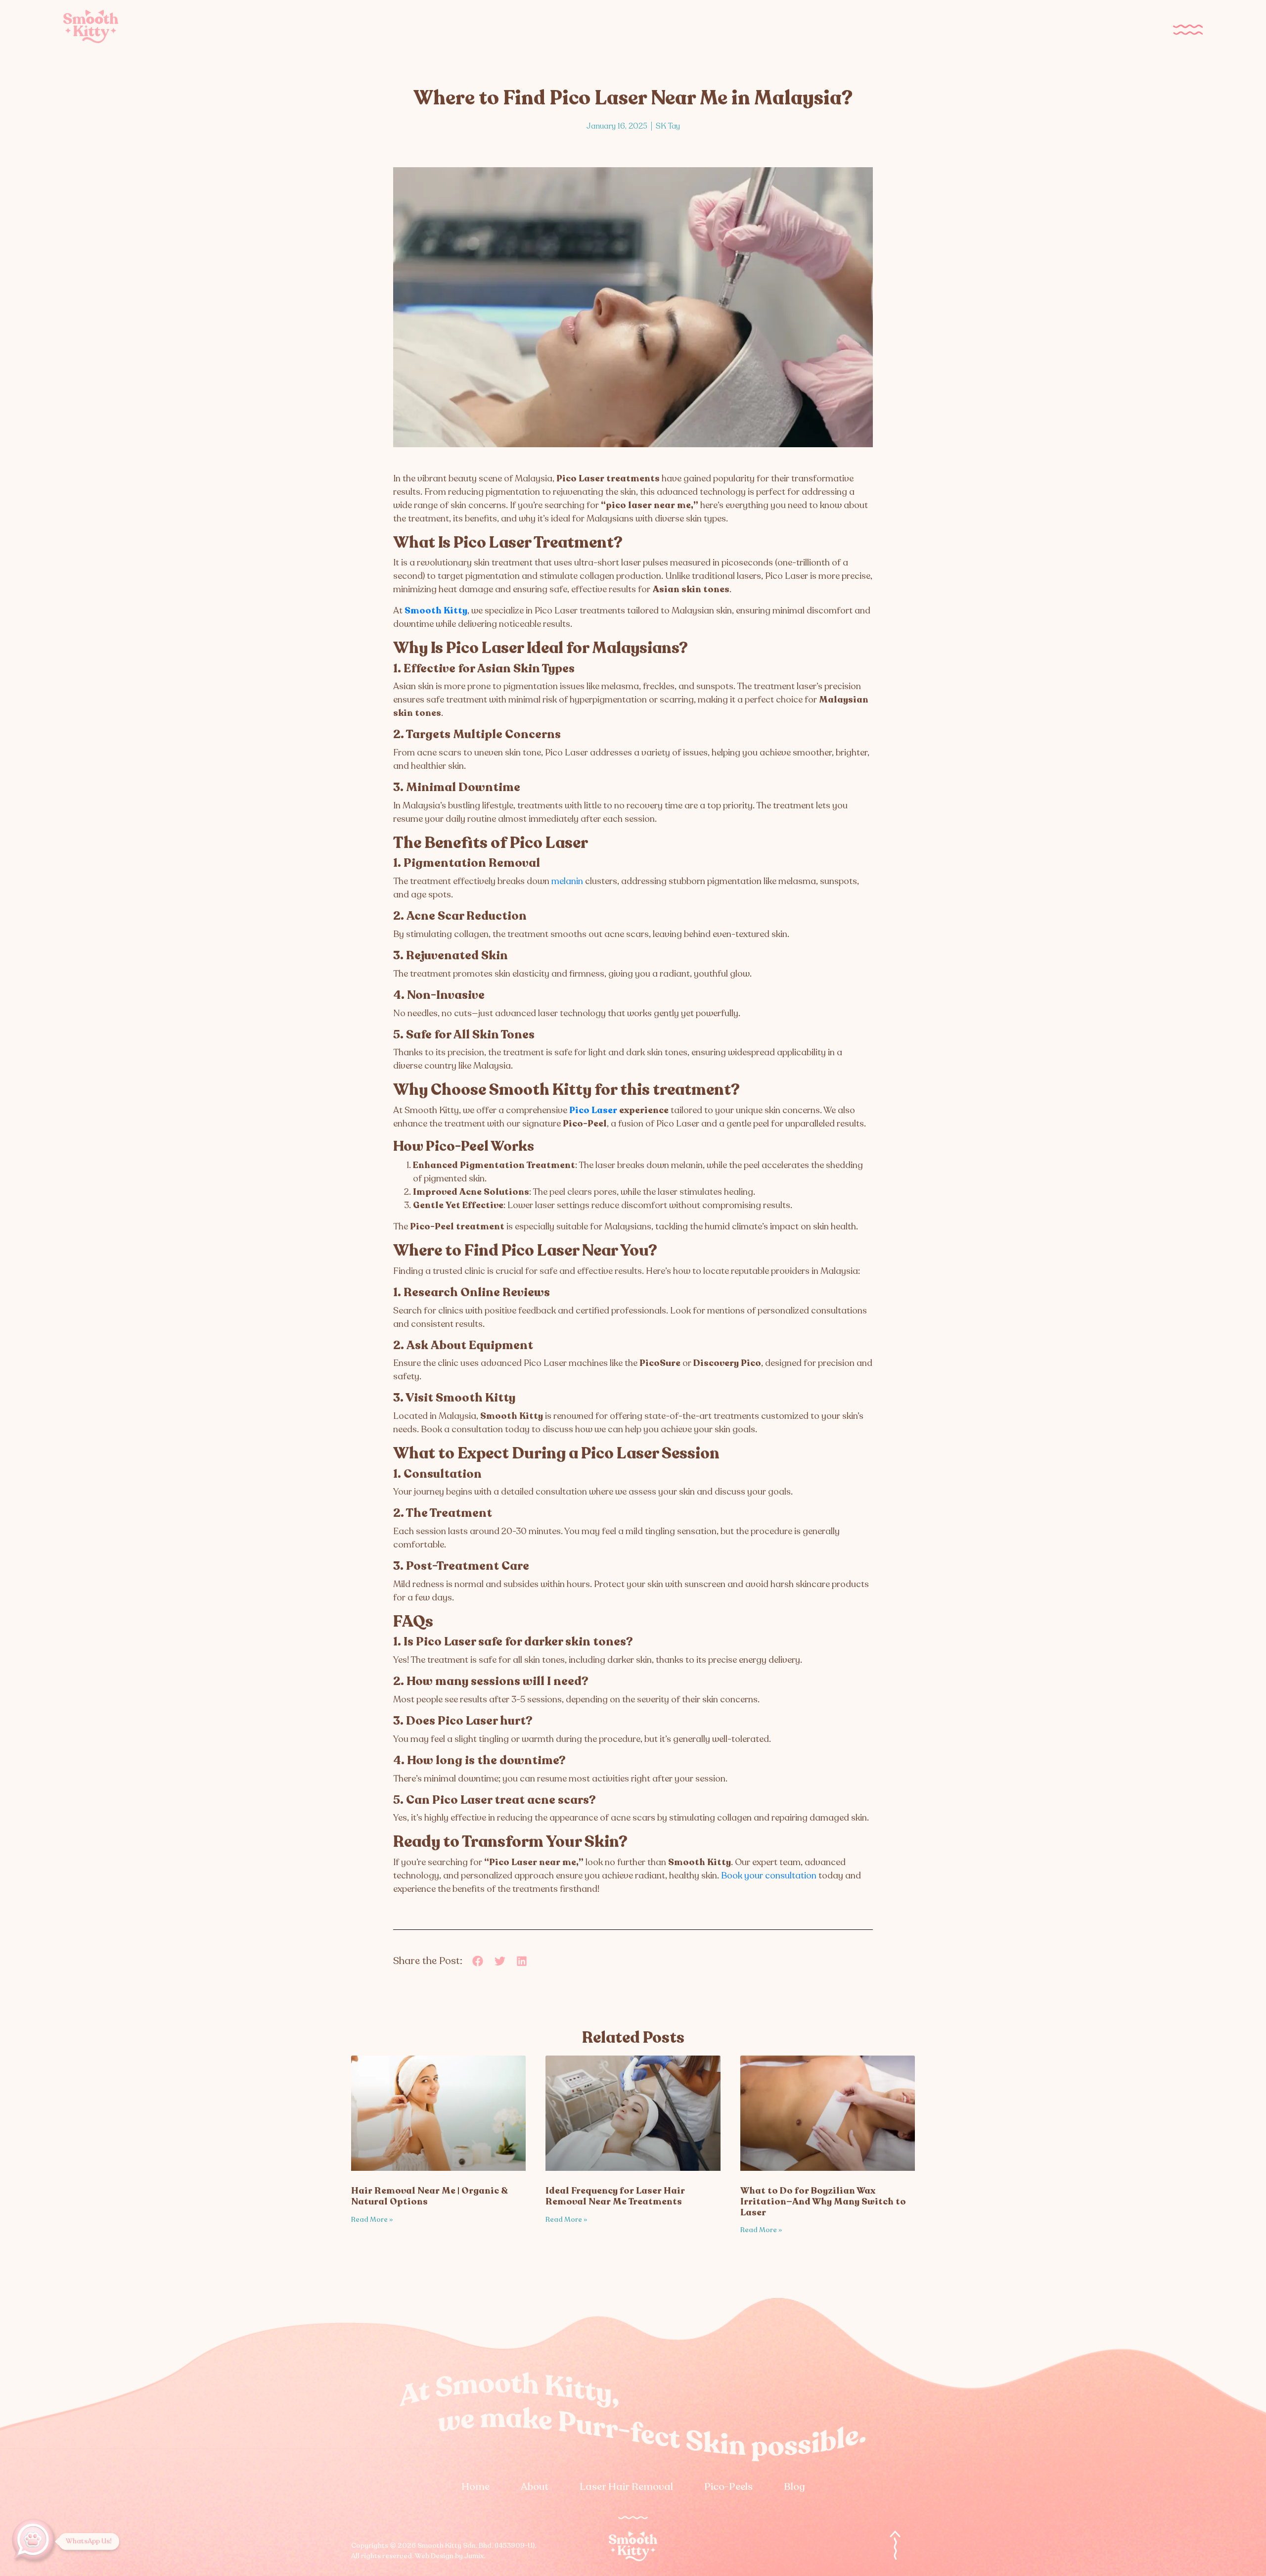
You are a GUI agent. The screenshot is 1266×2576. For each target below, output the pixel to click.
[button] (478, 1961)
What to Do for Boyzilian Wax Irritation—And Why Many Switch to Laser (823, 2201)
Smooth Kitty (436, 610)
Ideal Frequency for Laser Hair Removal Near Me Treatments (615, 2196)
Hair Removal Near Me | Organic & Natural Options (429, 2196)
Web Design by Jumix (449, 2556)
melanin (567, 881)
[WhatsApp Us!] (35, 2541)
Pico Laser (593, 1110)
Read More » (372, 2220)
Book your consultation (769, 1875)
